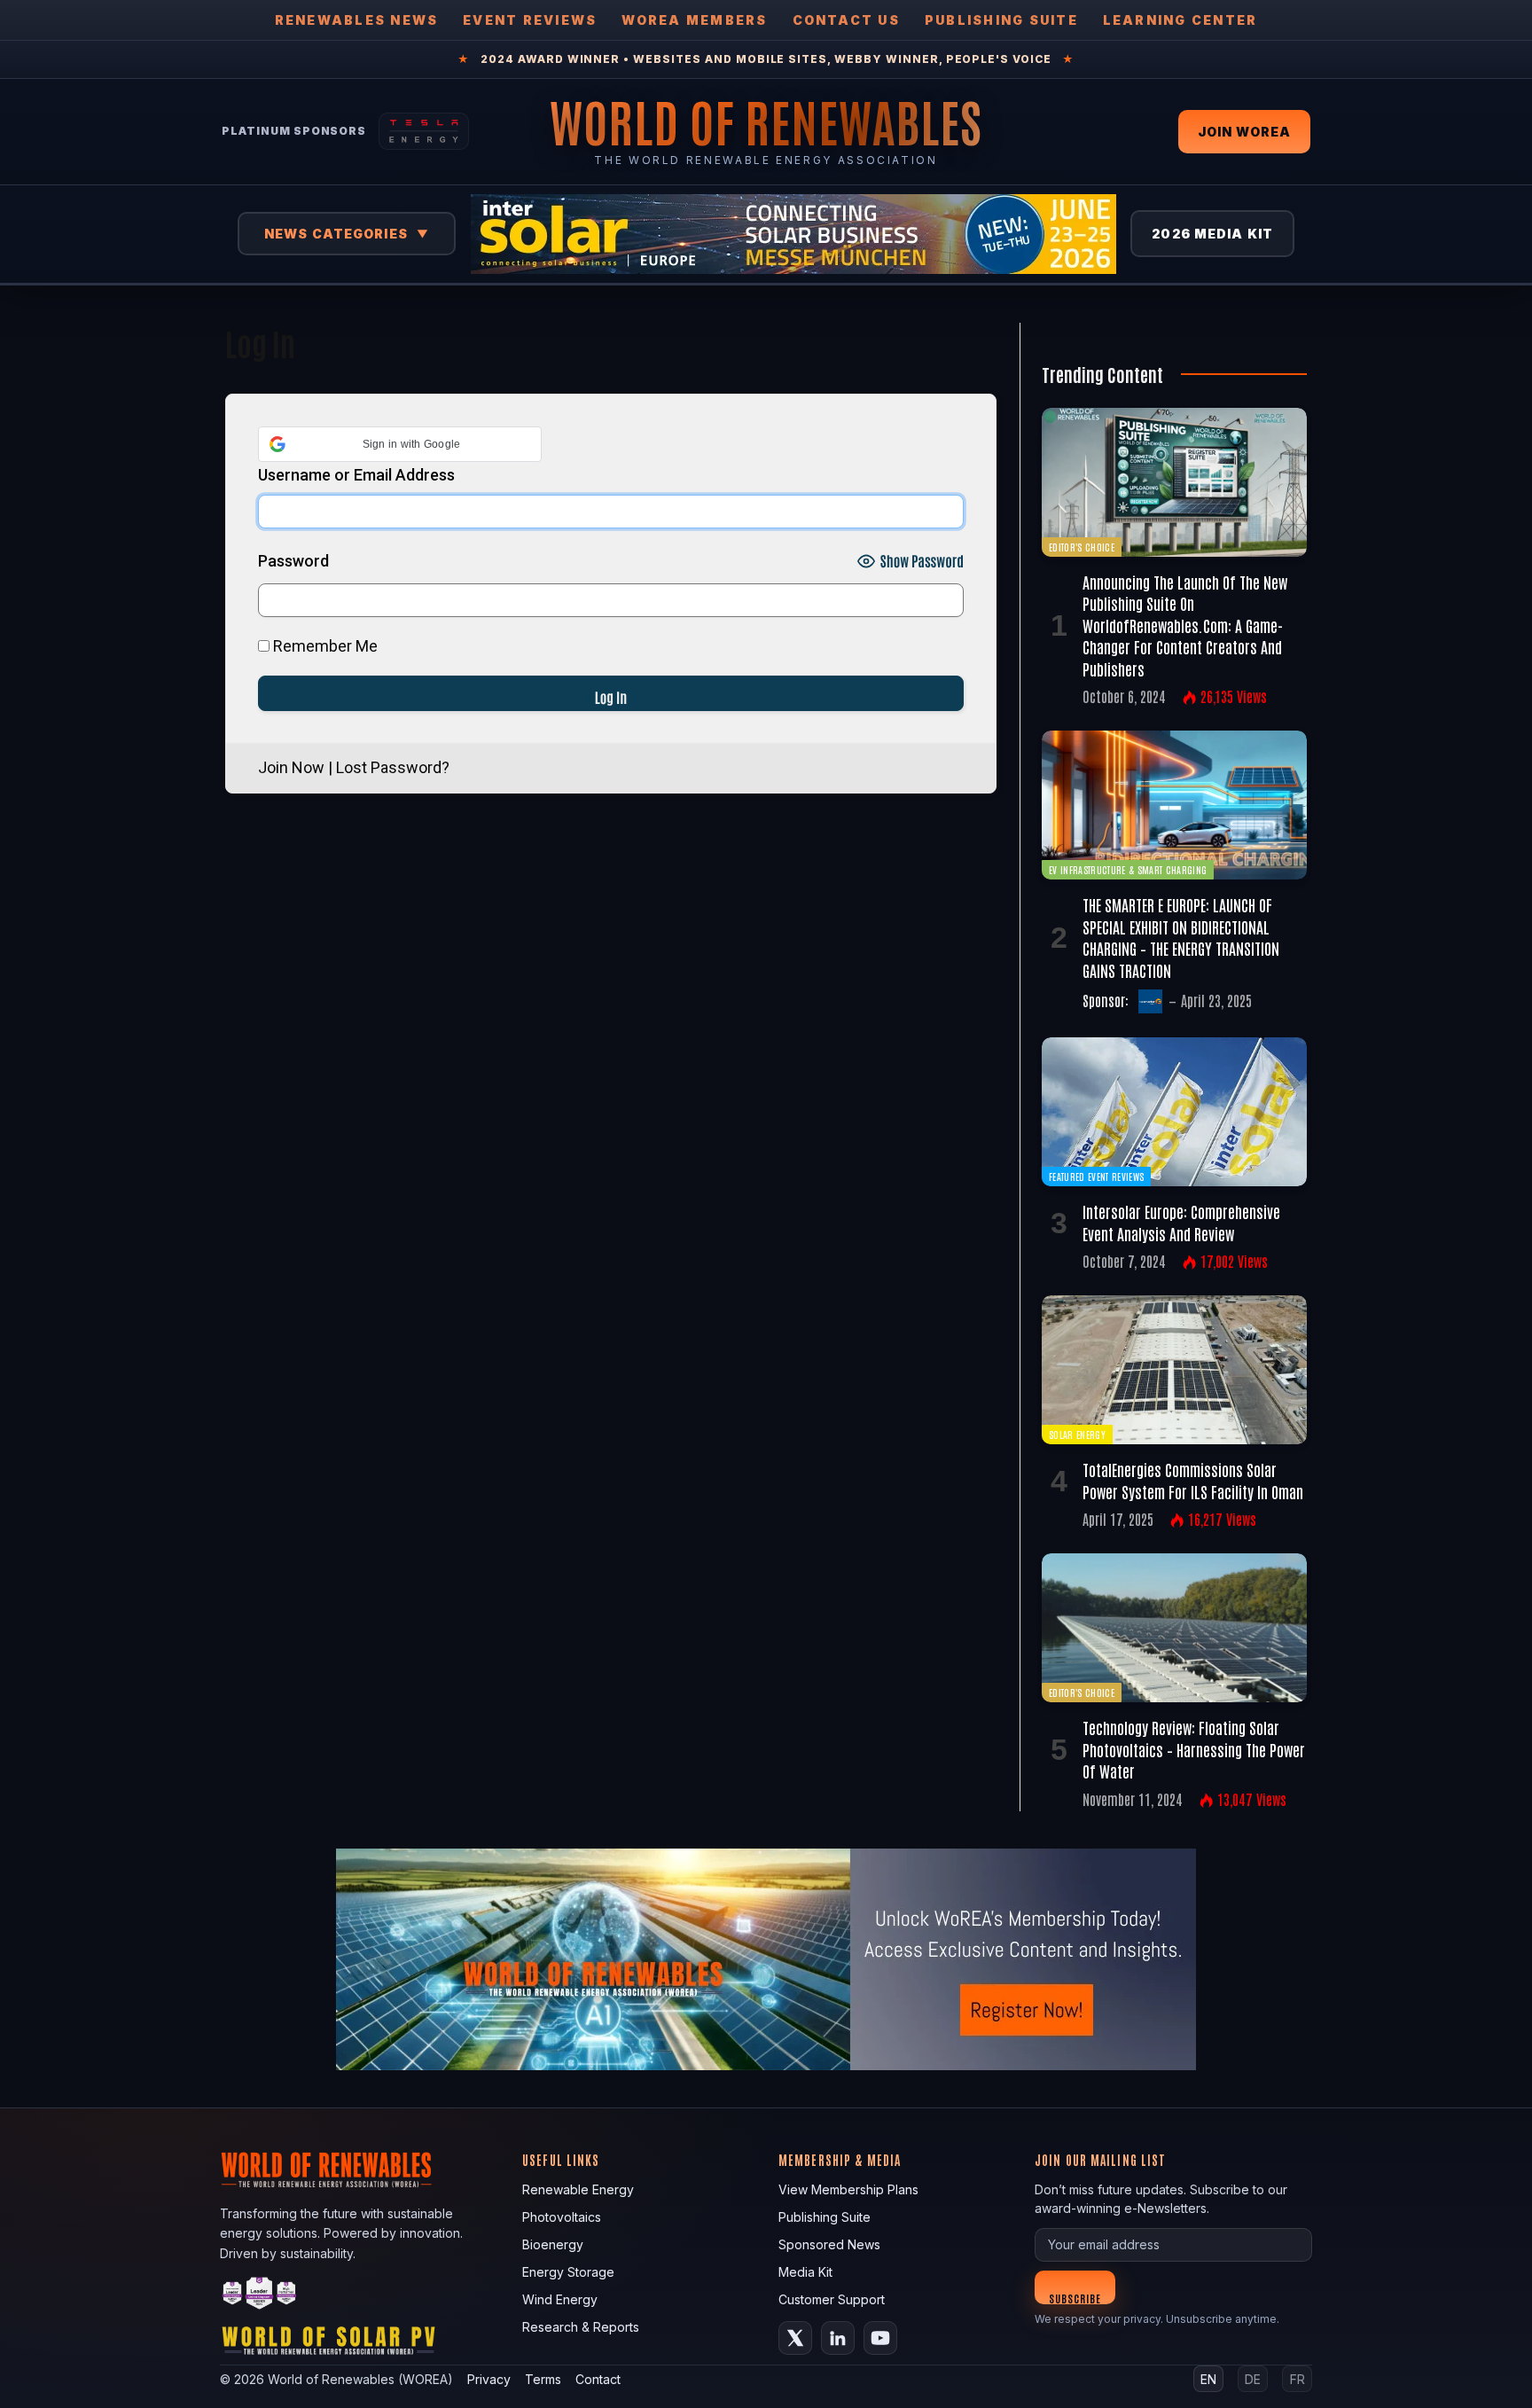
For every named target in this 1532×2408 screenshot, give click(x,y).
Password (293, 561)
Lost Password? (393, 767)
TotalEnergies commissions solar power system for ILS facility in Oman (1193, 1480)
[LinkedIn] (838, 2338)
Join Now (291, 767)
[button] (400, 444)
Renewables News (357, 20)
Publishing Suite (1001, 20)
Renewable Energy (578, 2189)
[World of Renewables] (260, 2296)
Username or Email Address (356, 475)
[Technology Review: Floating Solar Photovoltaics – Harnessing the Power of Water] (1174, 1628)
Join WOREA (1244, 132)
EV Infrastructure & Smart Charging (1128, 869)
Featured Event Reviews (1096, 1176)
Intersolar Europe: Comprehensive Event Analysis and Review (1181, 1222)
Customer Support (832, 2299)
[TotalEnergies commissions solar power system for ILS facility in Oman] (1174, 1370)
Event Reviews (530, 20)
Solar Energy (1077, 1434)
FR (1298, 2379)
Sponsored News (829, 2244)
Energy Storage (568, 2272)
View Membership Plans (848, 2189)
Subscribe (1075, 2298)
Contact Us (846, 20)
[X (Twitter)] (795, 2338)
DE (1253, 2379)
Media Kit (805, 2272)
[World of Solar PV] (328, 2345)
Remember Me (324, 646)
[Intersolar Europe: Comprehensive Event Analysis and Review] (1174, 1112)
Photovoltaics (562, 2217)
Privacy (489, 2379)
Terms (543, 2379)
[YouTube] (880, 2338)
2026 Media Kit (1212, 234)
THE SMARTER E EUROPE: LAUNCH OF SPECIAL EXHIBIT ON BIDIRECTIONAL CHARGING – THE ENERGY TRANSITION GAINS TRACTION (1181, 937)
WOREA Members (694, 20)
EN (1208, 2379)
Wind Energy (560, 2299)
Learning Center (1180, 20)
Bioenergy (553, 2244)
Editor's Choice (1082, 547)
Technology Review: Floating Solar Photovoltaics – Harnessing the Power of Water (1194, 1749)
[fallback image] (766, 1959)
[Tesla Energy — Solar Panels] (424, 131)
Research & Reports (581, 2327)
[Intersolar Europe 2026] (793, 234)
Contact (598, 2379)
